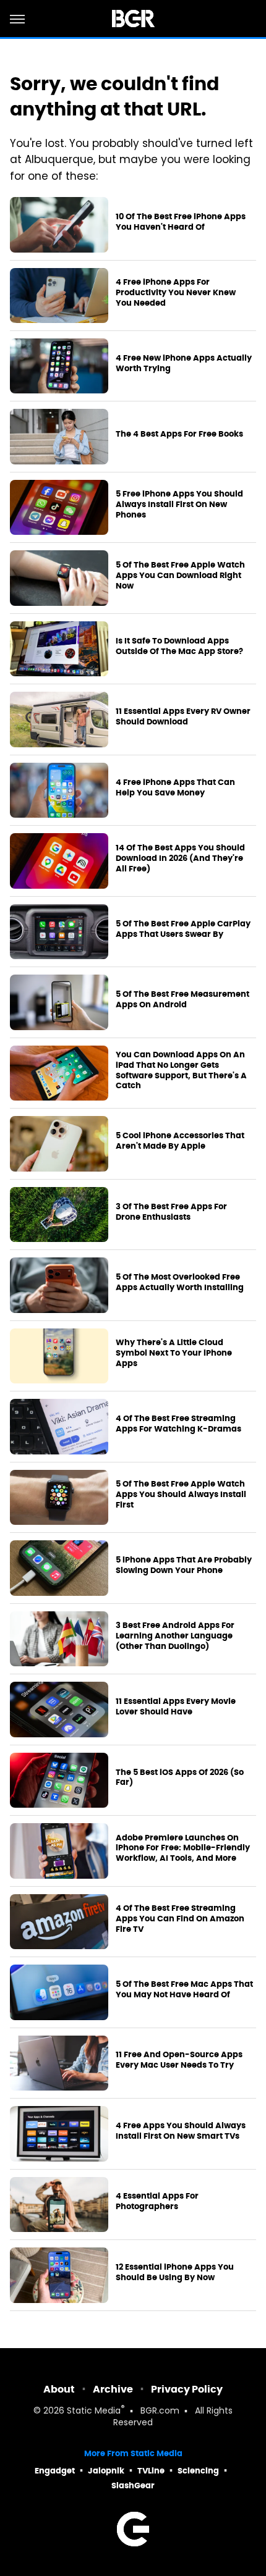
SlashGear (133, 2486)
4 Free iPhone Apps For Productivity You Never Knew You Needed (176, 293)
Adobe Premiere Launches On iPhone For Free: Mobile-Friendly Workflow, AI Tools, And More (183, 1848)
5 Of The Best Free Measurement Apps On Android (182, 1000)
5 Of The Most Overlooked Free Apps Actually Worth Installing (180, 1282)
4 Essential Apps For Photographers (157, 2201)
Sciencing (198, 2471)
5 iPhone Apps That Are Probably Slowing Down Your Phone (184, 1565)
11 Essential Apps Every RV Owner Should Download (183, 717)
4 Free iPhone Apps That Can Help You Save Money (175, 788)
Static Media (94, 2411)
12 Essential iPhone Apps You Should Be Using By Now (175, 2272)
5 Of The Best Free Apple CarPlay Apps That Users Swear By (183, 929)
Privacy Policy (187, 2389)
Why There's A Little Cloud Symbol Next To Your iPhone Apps (174, 1353)
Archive (113, 2389)
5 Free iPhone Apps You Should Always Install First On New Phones (179, 505)
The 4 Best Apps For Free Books (179, 434)
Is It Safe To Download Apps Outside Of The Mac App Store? (179, 646)
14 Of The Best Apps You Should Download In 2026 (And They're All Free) (180, 858)
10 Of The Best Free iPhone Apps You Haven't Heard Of (181, 222)
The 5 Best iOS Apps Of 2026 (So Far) (180, 1778)
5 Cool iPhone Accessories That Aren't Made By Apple (180, 1141)
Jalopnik (106, 2471)
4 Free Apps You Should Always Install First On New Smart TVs (181, 2131)
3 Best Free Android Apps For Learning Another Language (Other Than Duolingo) (175, 1636)
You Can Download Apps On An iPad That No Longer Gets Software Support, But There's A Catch (181, 1071)
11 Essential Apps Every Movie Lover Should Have (176, 1707)
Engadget (55, 2471)
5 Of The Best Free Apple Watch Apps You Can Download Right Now (180, 576)
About (59, 2389)
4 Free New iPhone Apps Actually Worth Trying (184, 363)
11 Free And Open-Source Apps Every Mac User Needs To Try (179, 2060)
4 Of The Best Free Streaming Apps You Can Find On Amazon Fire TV (180, 1919)
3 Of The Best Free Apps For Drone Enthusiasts (171, 1212)
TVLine (151, 2471)
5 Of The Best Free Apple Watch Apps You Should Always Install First (181, 1495)
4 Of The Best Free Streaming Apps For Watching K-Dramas (178, 1424)
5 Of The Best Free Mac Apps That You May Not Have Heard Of (184, 1990)
